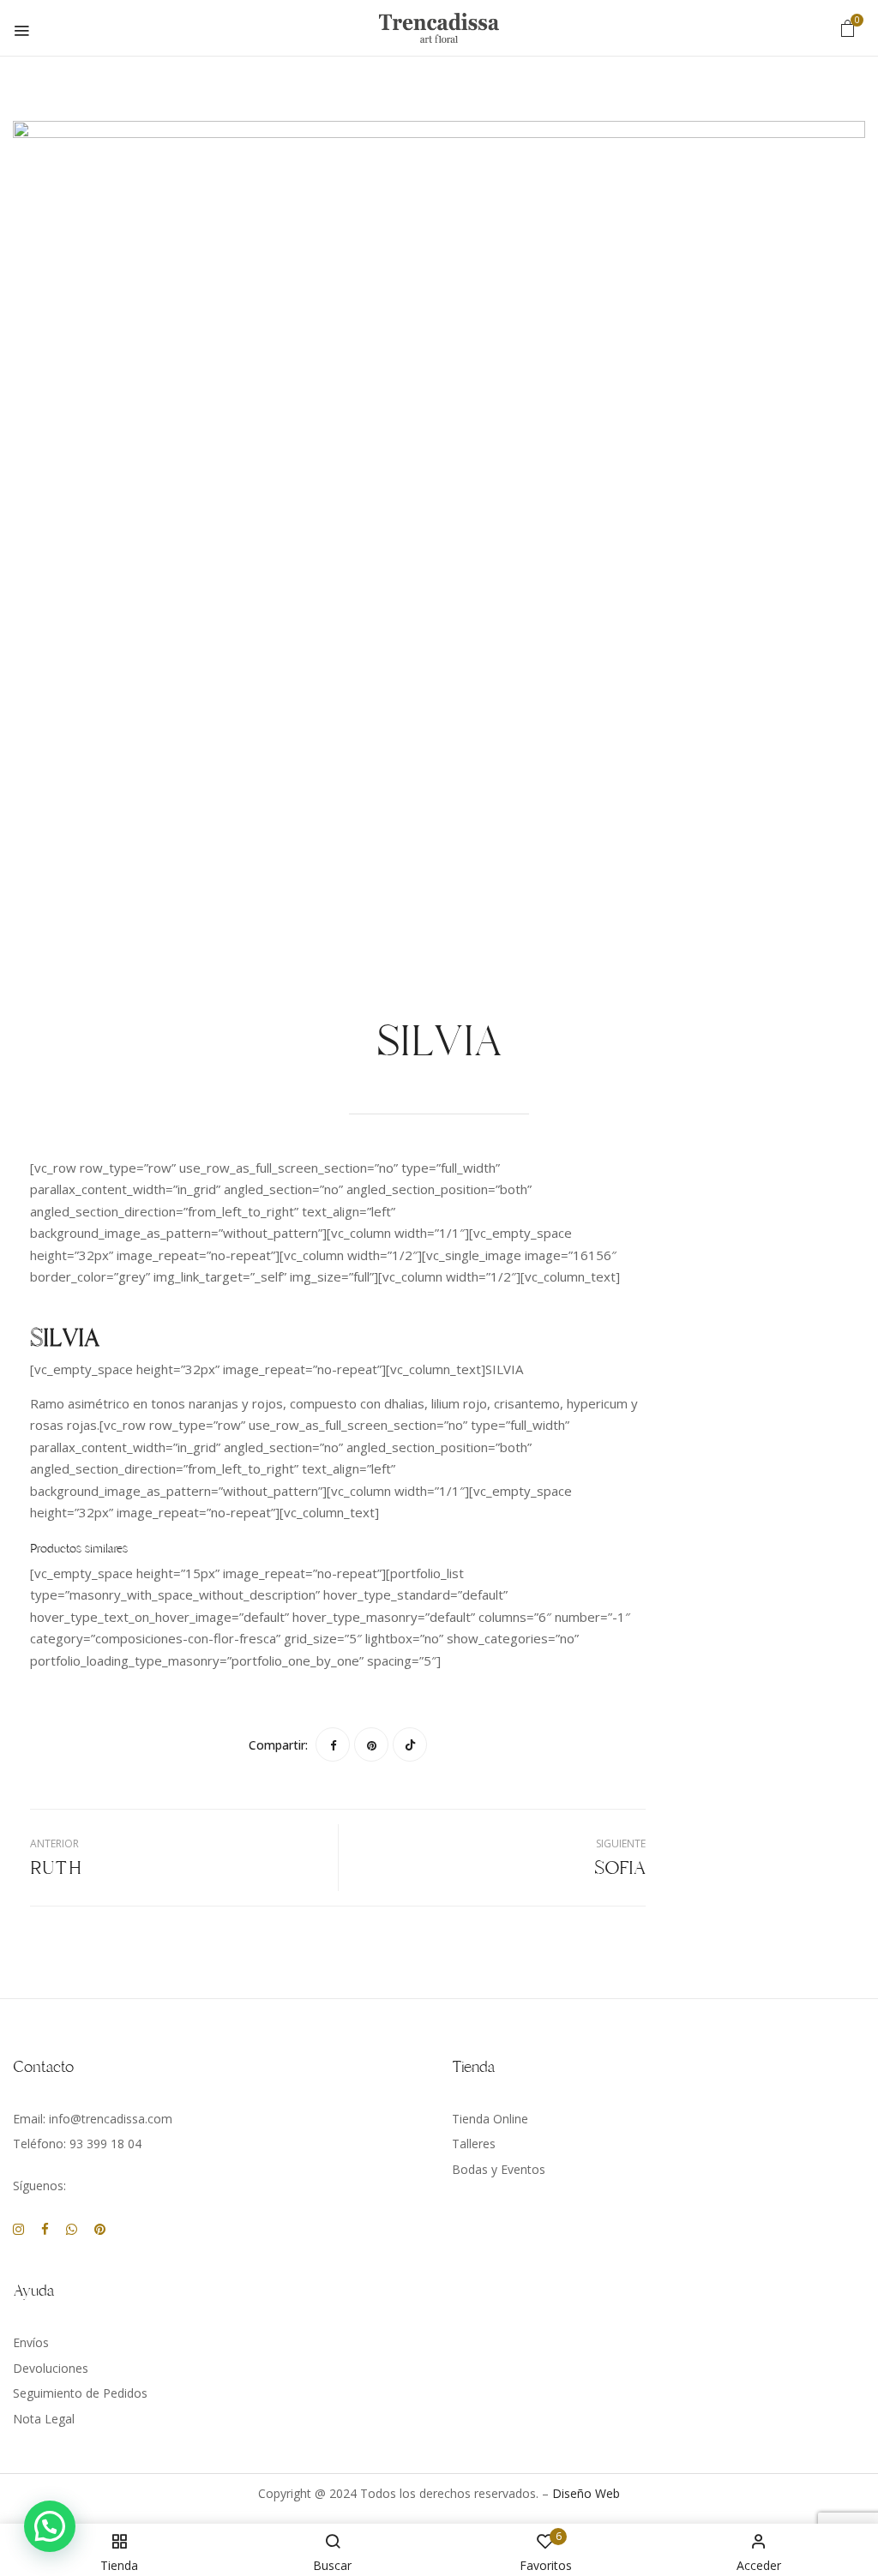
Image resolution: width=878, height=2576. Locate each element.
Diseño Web (586, 2493)
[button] (848, 28)
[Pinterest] (371, 1744)
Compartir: (278, 1745)
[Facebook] (333, 1744)
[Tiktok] (410, 1744)
